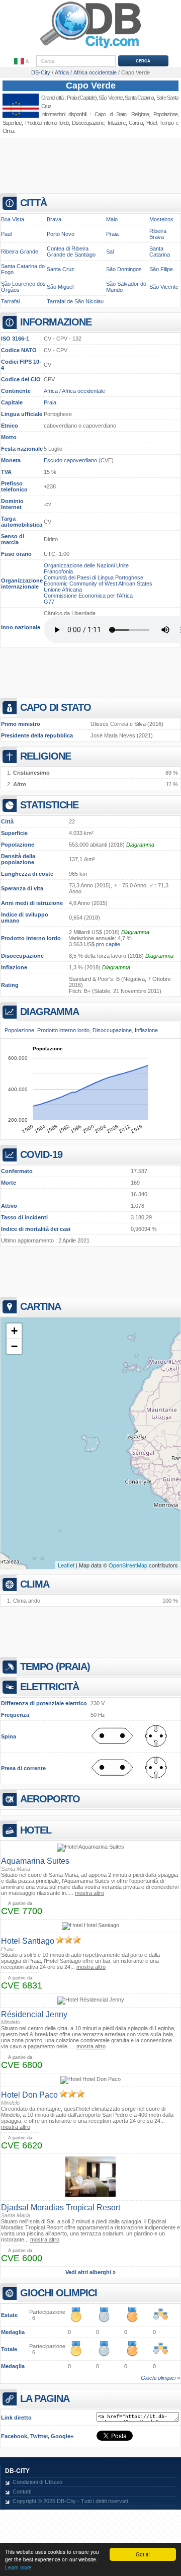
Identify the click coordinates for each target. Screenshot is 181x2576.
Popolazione (18, 845)
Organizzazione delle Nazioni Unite (86, 565)
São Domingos (124, 269)
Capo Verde (91, 86)
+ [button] (14, 1331)
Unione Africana (63, 590)
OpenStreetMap (128, 1565)
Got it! (143, 2554)
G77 (49, 602)
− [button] (14, 1346)
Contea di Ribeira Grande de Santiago (71, 252)
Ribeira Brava (158, 234)
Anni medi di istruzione (32, 903)
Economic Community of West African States (98, 584)
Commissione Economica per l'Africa (88, 596)
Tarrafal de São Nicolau (75, 301)
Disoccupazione (22, 956)
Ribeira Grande (20, 252)
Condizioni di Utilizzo (37, 2482)
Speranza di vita (22, 888)
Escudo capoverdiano (70, 460)
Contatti (22, 2491)
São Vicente (110, 98)
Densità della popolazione (18, 859)
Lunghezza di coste (27, 874)
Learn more (18, 2567)
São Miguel (60, 287)
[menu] (22, 61)
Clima (8, 131)
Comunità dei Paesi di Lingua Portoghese (94, 577)
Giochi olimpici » (160, 2378)
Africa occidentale (83, 391)
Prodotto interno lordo (31, 938)
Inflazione (14, 967)
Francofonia (58, 571)
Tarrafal (10, 301)
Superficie (14, 833)
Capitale (12, 402)
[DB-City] (90, 48)
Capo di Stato (110, 114)
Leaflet (66, 1565)
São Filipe (161, 269)
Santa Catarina (160, 252)
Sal (110, 252)
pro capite (108, 944)
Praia (72, 98)
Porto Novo (61, 234)
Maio (112, 219)
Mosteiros (161, 219)
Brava (54, 219)
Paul (6, 234)
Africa (51, 391)
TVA (6, 472)
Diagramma (140, 845)
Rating (10, 985)
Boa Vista (13, 219)
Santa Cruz (61, 269)
